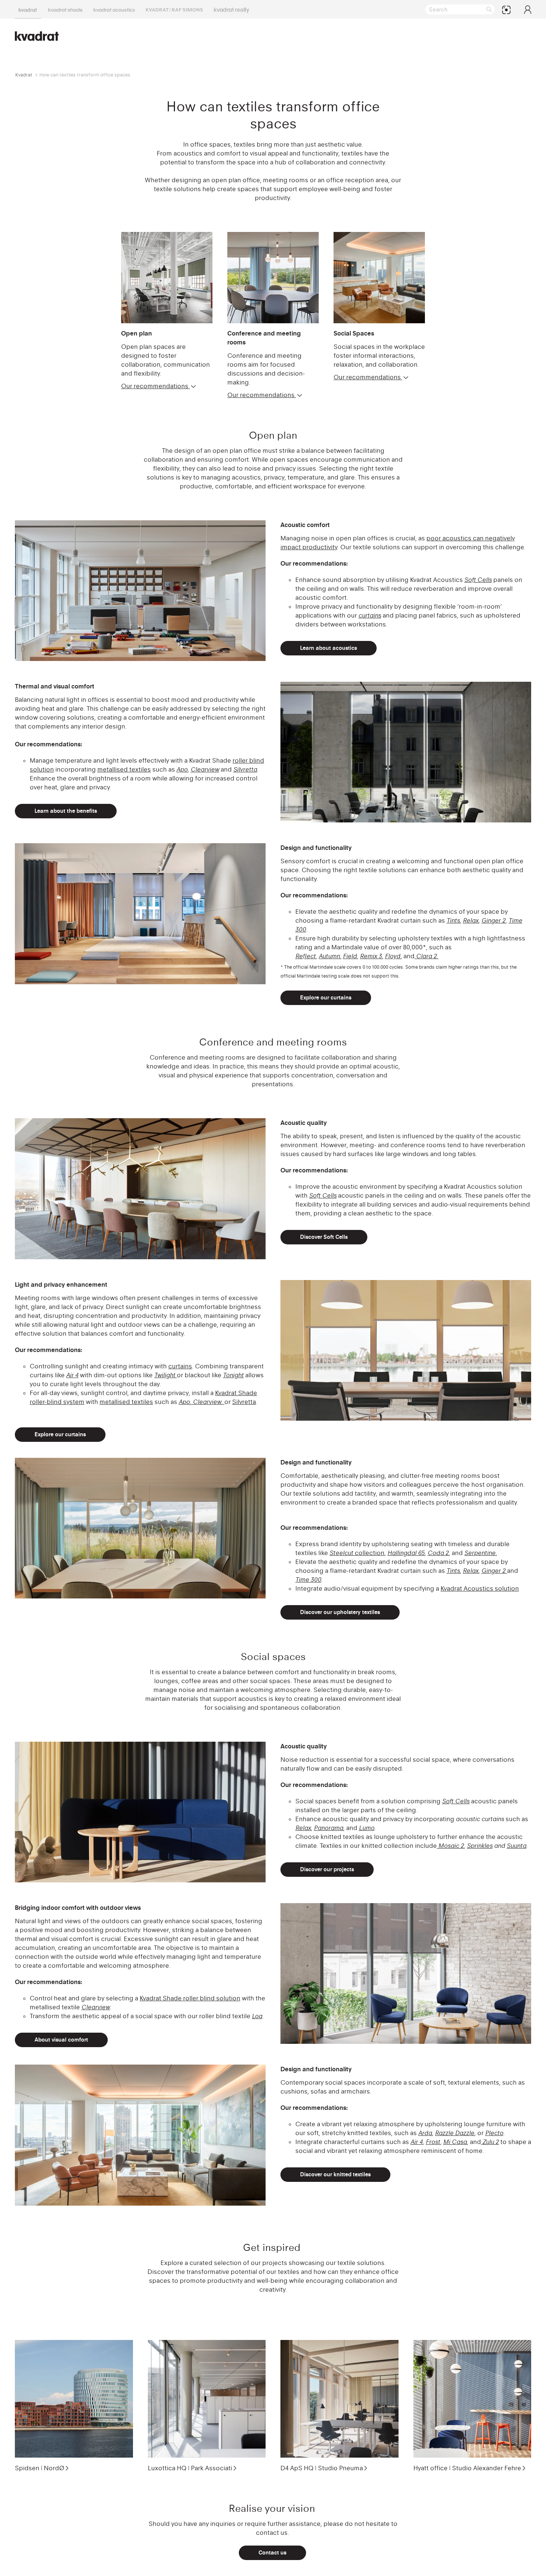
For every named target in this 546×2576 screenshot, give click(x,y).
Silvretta (245, 769)
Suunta (516, 1846)
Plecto (494, 2133)
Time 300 (308, 1580)
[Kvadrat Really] (232, 9)
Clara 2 (426, 956)
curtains (370, 615)
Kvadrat (24, 75)
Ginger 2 (493, 920)
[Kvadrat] (28, 9)
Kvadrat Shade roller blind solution (190, 1998)
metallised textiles (124, 769)
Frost (433, 2142)
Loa (257, 2016)
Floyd (393, 956)
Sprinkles (480, 1846)
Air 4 (417, 2142)
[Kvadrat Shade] (65, 9)
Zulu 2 (490, 2142)
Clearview (205, 769)
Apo (182, 769)
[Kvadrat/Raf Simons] (174, 9)
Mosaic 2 (450, 1846)
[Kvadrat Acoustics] (114, 9)
